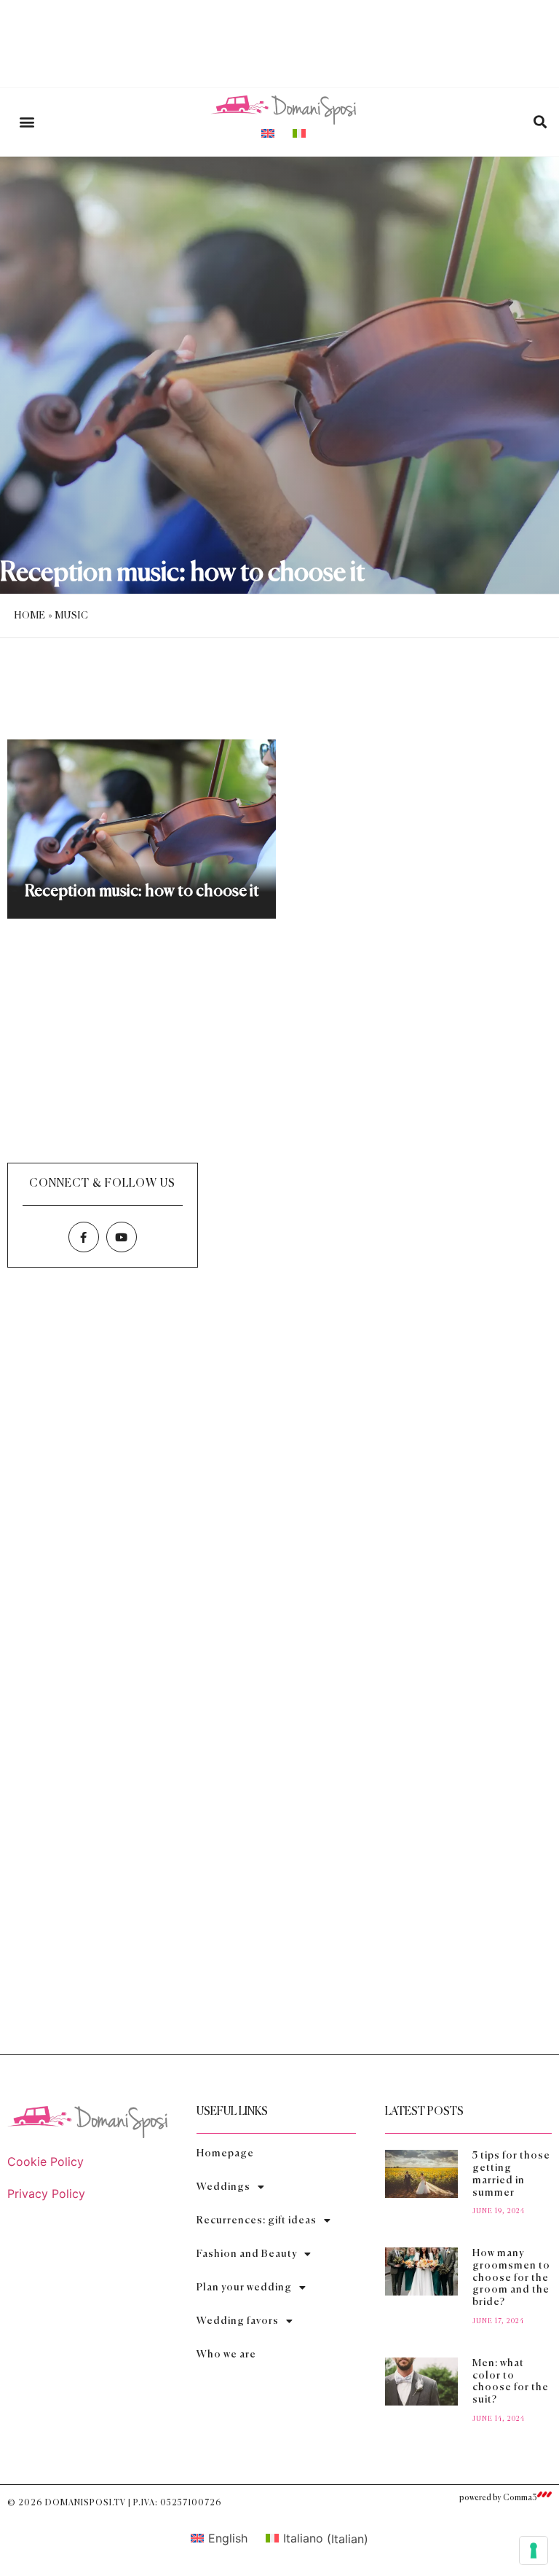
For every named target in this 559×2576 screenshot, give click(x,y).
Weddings (223, 2187)
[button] (27, 122)
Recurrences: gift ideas (257, 2220)
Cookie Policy (45, 2161)
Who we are (226, 2355)
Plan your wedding (244, 2288)
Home (30, 616)
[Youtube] (122, 1237)
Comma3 (520, 2498)
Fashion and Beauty (247, 2254)
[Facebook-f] (84, 1237)
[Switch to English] (268, 133)
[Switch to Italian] (299, 133)
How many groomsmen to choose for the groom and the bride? (511, 2278)
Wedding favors (238, 2321)
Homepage (225, 2153)
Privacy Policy (46, 2194)
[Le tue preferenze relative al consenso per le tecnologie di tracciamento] (534, 2551)
